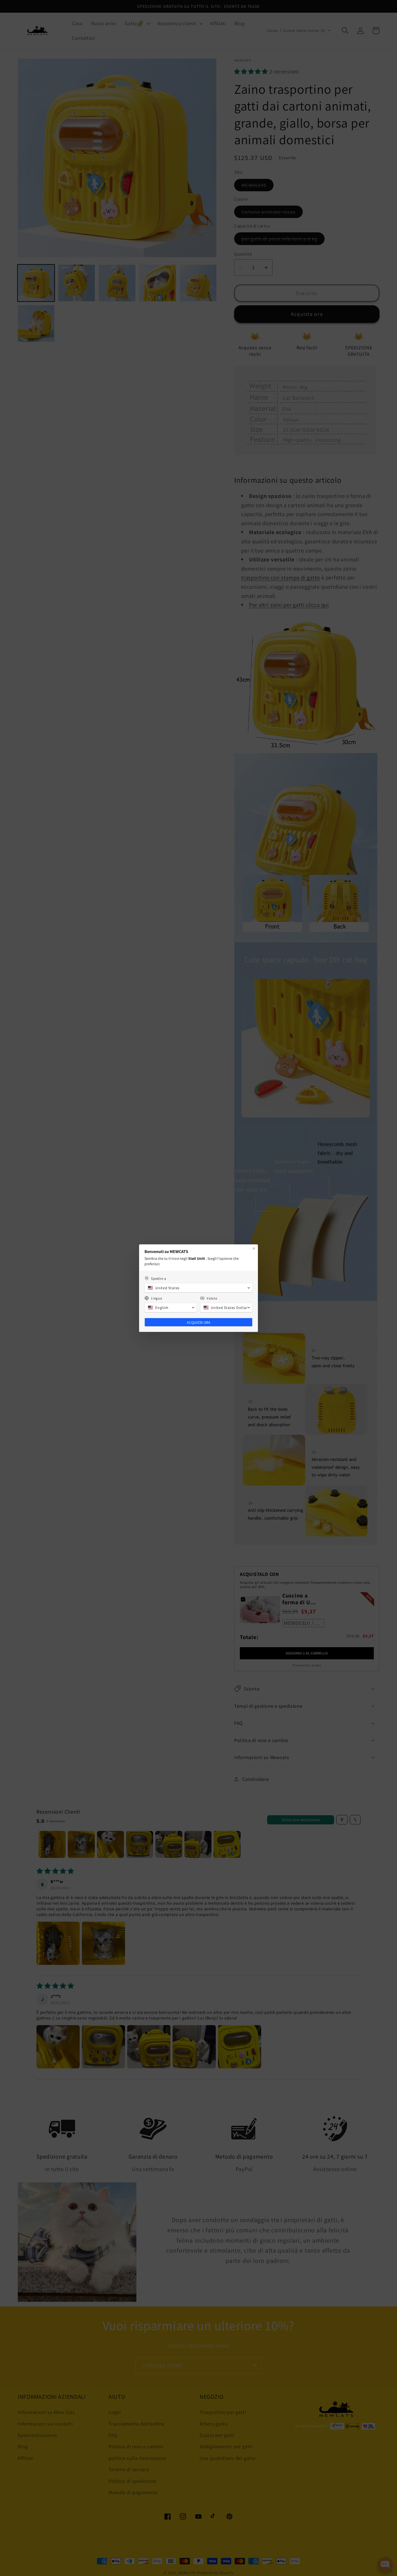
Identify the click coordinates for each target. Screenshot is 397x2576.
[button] (198, 1288)
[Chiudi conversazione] (254, 1248)
